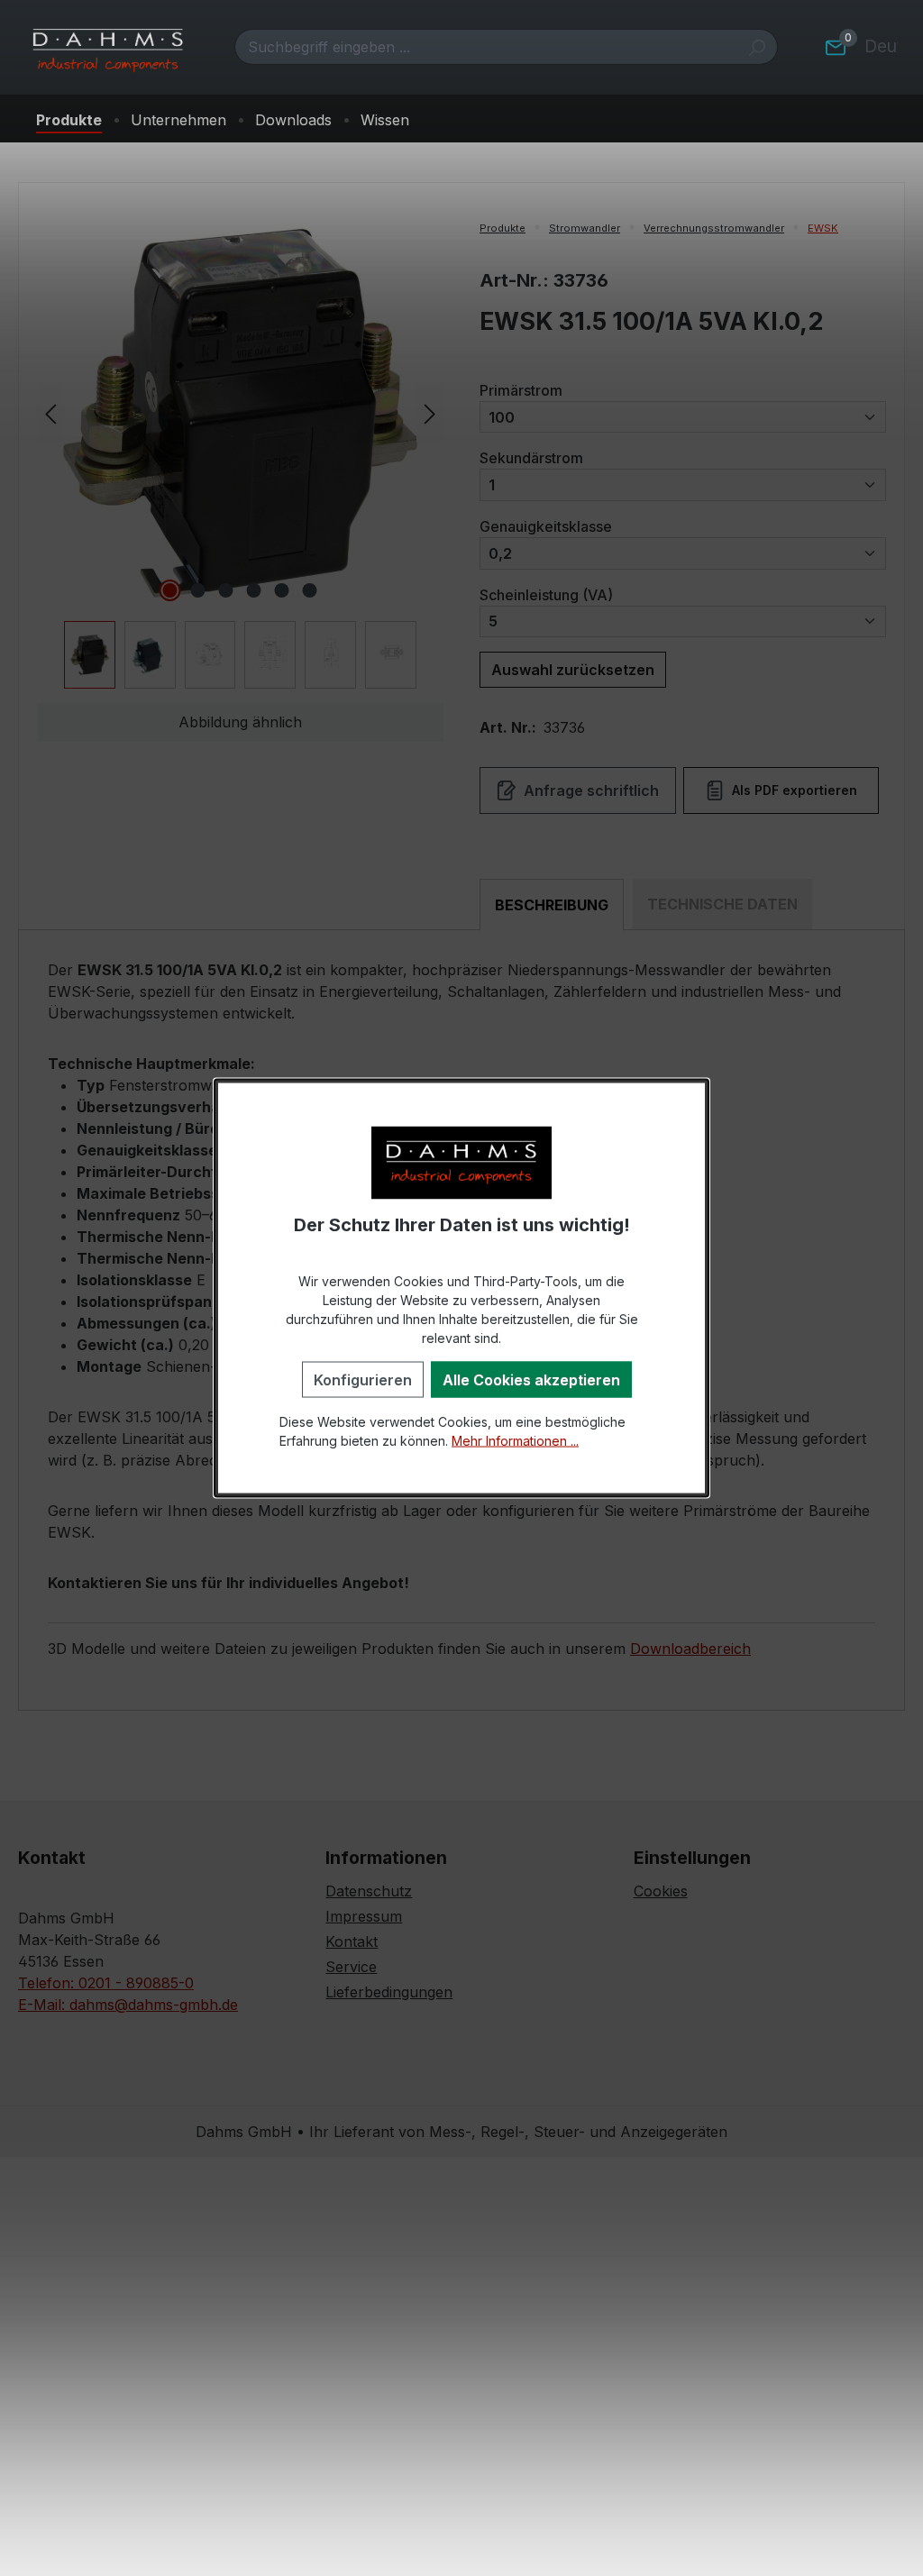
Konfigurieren (363, 1379)
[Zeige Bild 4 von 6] (254, 590)
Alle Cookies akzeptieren (531, 1379)
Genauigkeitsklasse (546, 526)
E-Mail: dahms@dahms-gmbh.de (128, 2005)
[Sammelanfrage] (836, 47)
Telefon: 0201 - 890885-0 (106, 1983)
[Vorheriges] (50, 412)
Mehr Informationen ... (515, 1440)
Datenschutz (369, 1891)
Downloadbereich (690, 1649)
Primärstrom (521, 390)
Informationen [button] (386, 1858)
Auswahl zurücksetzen (573, 670)
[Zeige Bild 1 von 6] (170, 590)
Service (351, 1967)
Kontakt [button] (52, 1858)
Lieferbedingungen (389, 1992)
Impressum (364, 1916)
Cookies (661, 1891)
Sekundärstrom (531, 457)
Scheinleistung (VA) (546, 594)
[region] (240, 454)
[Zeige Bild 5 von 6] (282, 590)
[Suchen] (757, 47)
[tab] (552, 905)
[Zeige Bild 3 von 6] (226, 590)
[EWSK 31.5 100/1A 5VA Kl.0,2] (240, 413)
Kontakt (352, 1941)
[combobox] (485, 47)
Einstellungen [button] (692, 1858)
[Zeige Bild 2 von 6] (198, 590)
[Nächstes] (430, 412)
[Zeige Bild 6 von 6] (310, 590)
